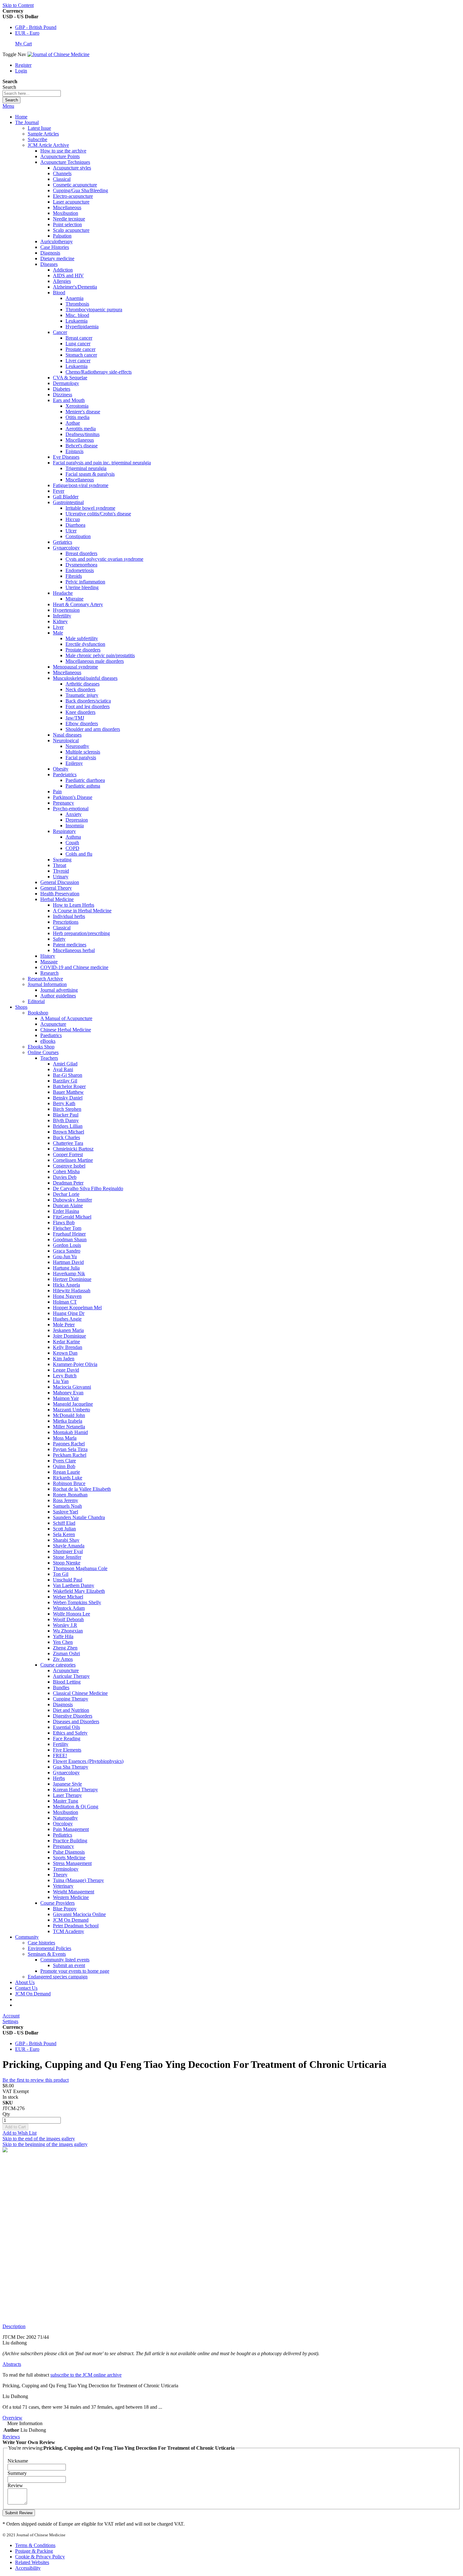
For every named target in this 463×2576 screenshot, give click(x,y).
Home (21, 117)
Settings (10, 2021)
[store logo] (58, 54)
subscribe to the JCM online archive (86, 2375)
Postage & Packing (34, 2551)
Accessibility (28, 2568)
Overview (12, 2418)
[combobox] (32, 93)
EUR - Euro (27, 33)
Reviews (11, 2437)
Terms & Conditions (35, 2545)
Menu (8, 106)
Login (21, 71)
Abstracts (12, 2364)
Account (11, 2016)
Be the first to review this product (36, 2080)
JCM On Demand (33, 1994)
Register (23, 65)
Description (14, 2326)
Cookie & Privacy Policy (40, 2557)
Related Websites (32, 2562)
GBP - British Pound (36, 27)
